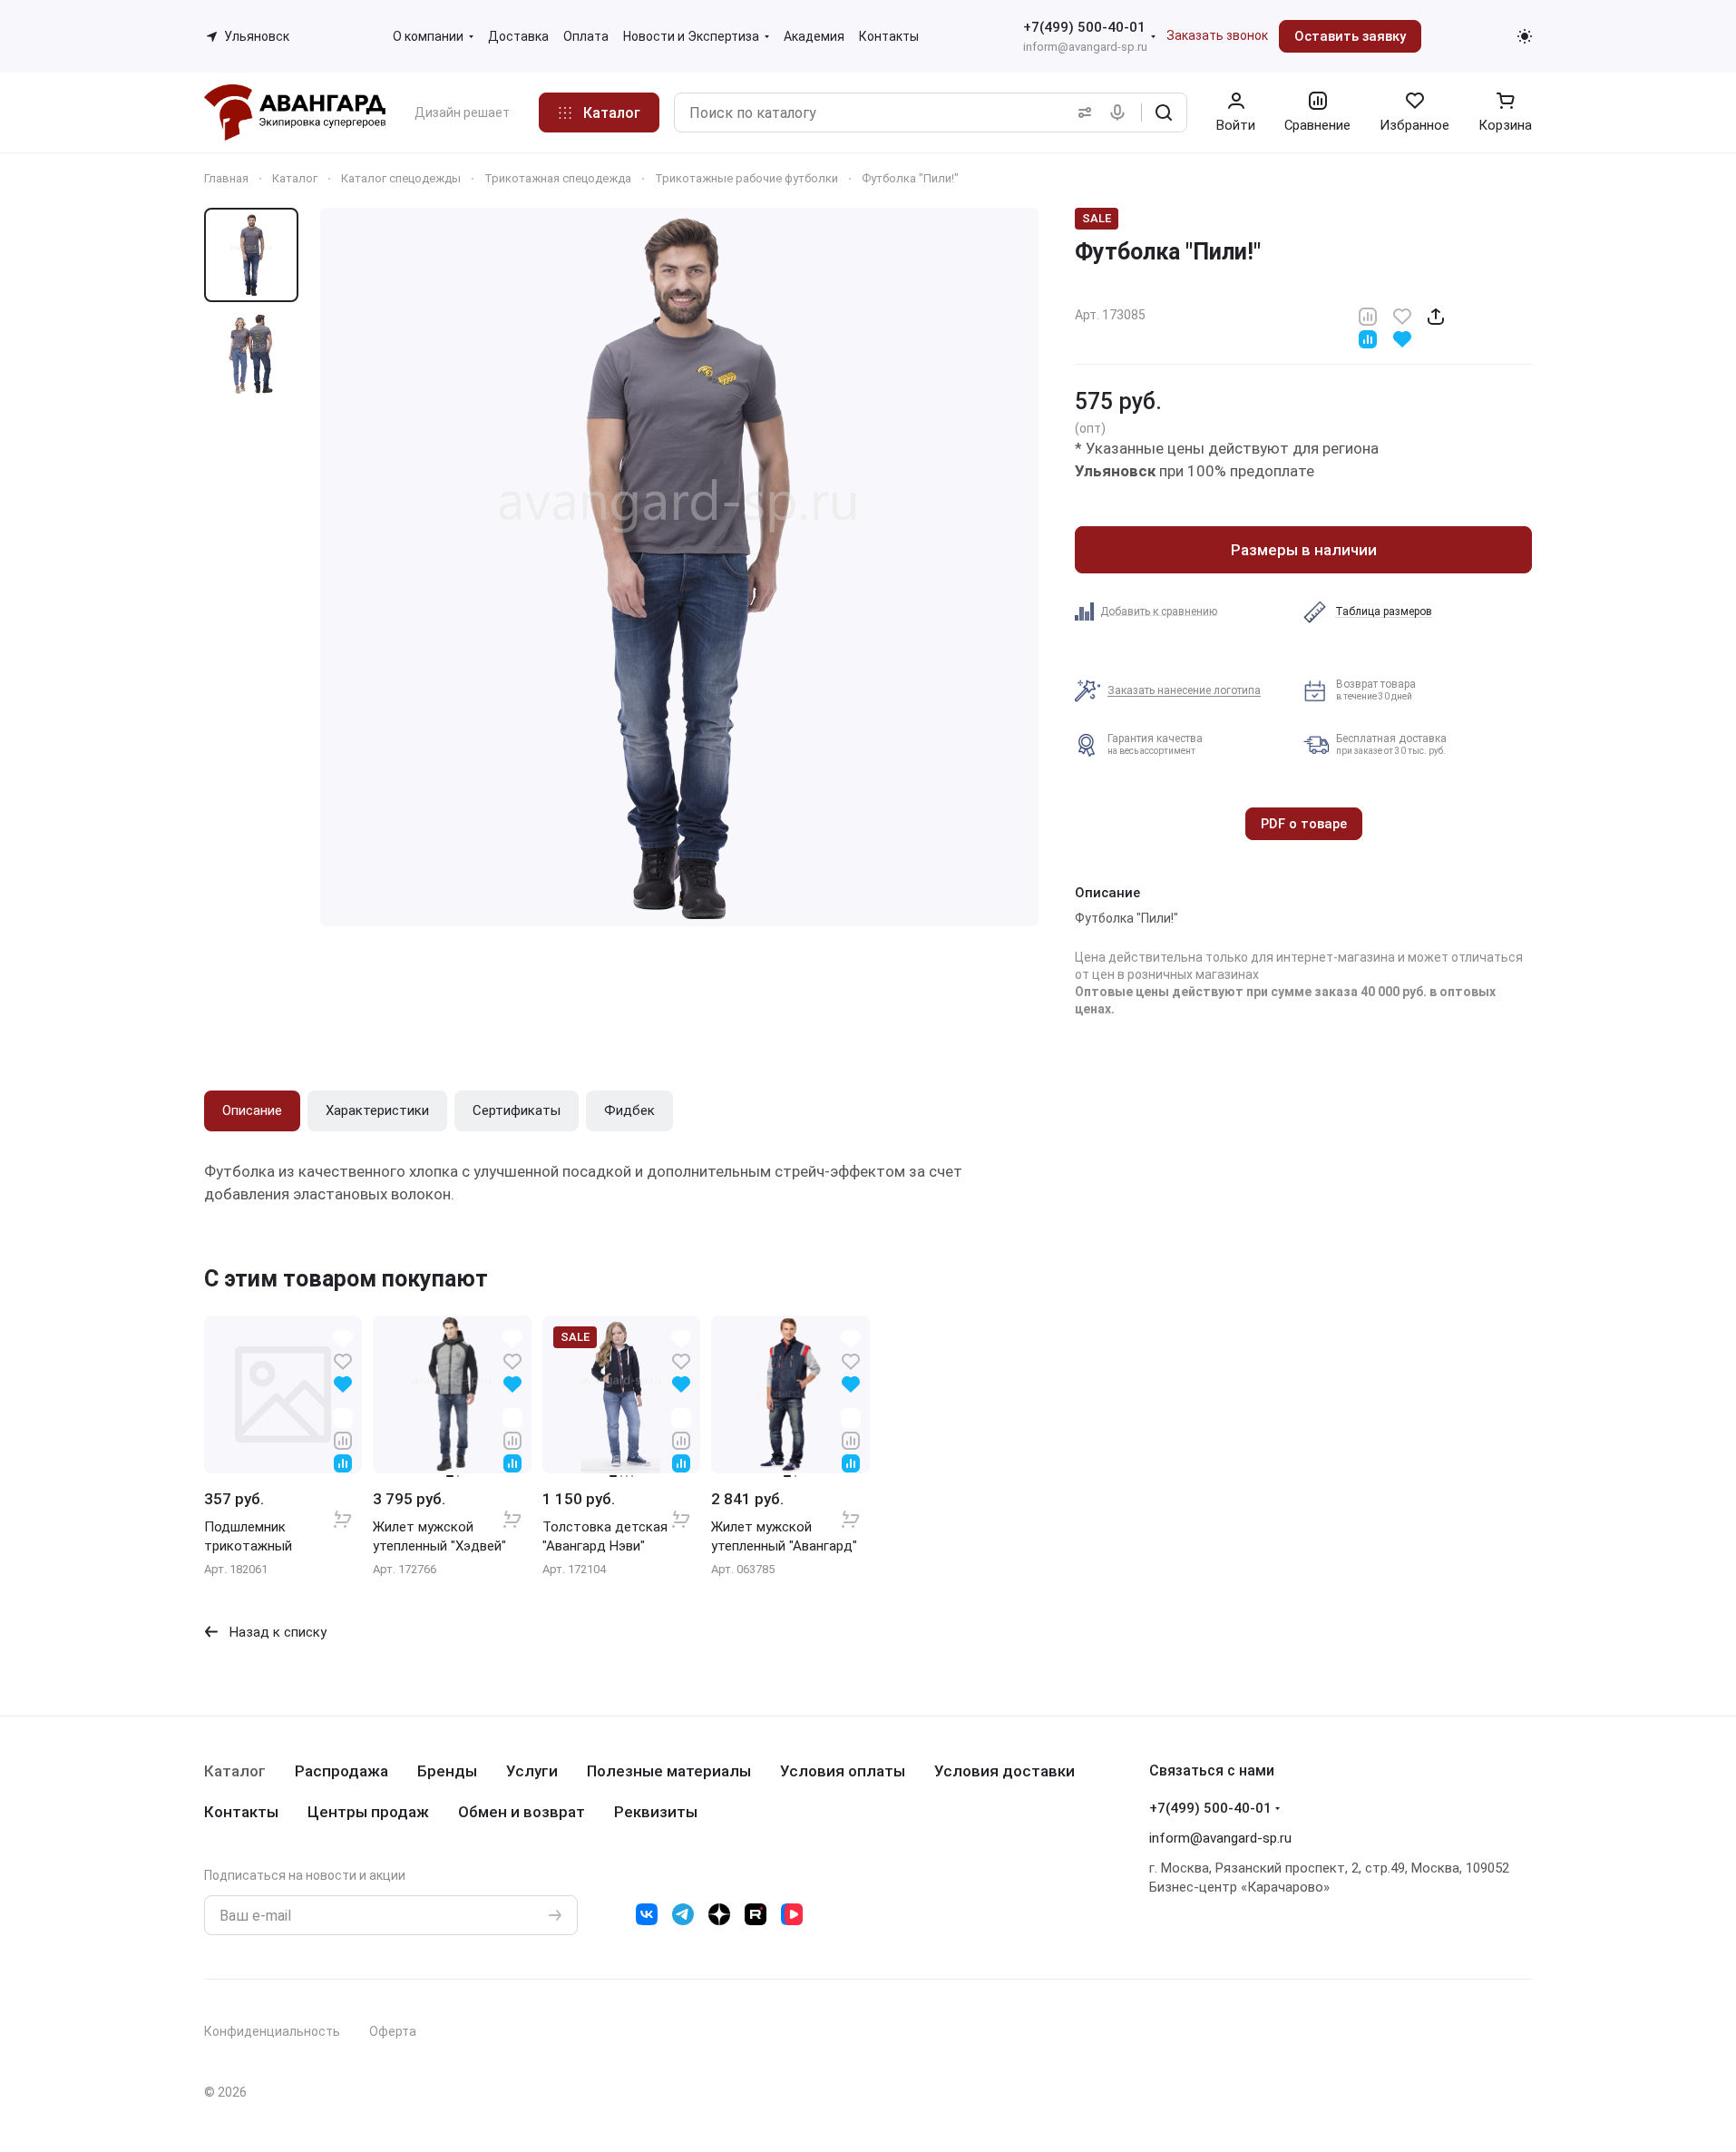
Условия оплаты (843, 1771)
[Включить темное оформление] (1525, 36)
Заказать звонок (1217, 35)
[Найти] (1164, 112)
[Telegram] (683, 1914)
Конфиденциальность (272, 2031)
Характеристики (377, 1110)
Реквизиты (656, 1812)
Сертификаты (517, 1110)
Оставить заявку (1350, 36)
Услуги (532, 1771)
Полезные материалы (669, 1771)
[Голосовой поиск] (1121, 112)
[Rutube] (756, 1914)
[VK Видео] (792, 1914)
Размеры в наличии (1304, 550)
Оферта (393, 2031)
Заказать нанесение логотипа (1184, 690)
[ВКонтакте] (647, 1914)
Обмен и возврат (522, 1812)
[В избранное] (1402, 315)
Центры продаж (368, 1812)
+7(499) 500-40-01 (1084, 27)
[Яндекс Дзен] (719, 1914)
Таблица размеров (1384, 611)
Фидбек (629, 1110)
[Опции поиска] (1081, 112)
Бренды (447, 1771)
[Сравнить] (1368, 315)
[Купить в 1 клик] (343, 1507)
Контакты (241, 1812)
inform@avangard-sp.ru (1085, 47)
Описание (252, 1110)
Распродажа (341, 1771)
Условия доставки (1005, 1771)
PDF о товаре (1304, 824)
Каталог (235, 1771)
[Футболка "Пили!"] (679, 567)
